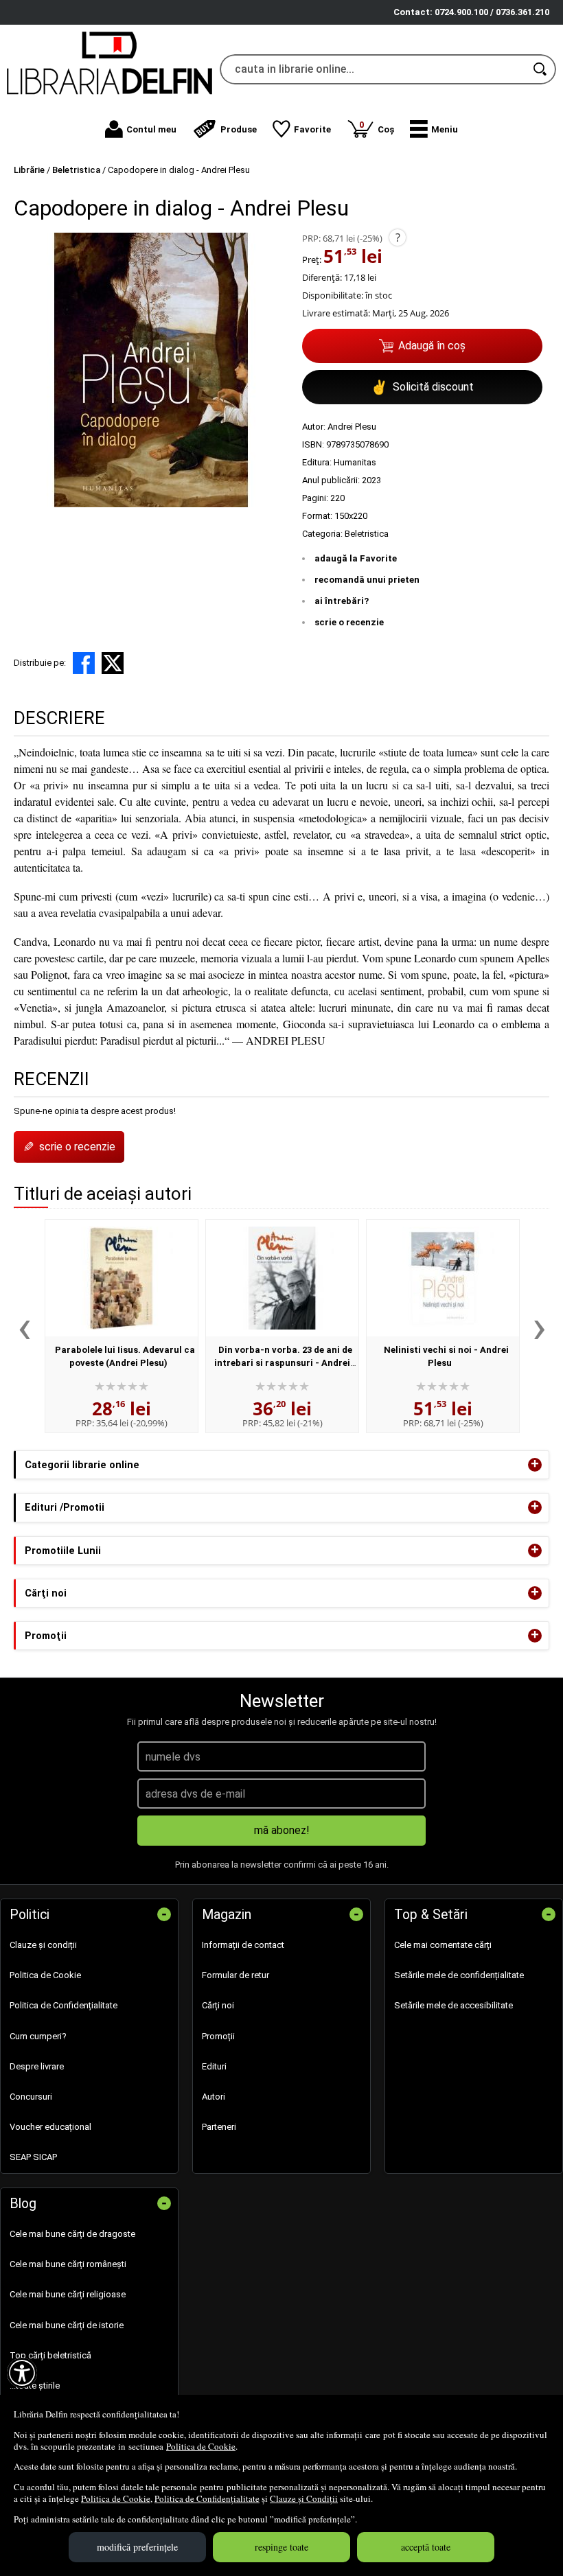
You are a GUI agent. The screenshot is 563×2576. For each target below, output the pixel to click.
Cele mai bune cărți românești (68, 2264)
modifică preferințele (137, 2547)
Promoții (218, 2036)
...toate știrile (35, 2386)
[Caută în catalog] (541, 69)
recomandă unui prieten (367, 580)
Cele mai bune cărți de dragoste (72, 2234)
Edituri (214, 2066)
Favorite (312, 129)
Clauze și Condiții (304, 2498)
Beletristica (367, 534)
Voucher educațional (50, 2127)
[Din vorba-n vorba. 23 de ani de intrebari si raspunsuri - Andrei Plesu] (282, 1278)
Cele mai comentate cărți (443, 1945)
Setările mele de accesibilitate (453, 2005)
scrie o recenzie (349, 622)
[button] (434, 129)
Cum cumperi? (38, 2036)
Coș (377, 127)
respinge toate (281, 2547)
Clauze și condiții (43, 1945)
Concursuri (31, 2097)
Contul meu (151, 129)
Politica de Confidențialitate (207, 2498)
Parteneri (219, 2127)
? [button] (398, 237)
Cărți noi (218, 2005)
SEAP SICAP (33, 2157)
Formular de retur (235, 1975)
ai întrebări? (342, 601)
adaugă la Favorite (356, 558)
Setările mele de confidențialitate (459, 1975)
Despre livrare (37, 2066)
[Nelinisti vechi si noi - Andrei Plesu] (443, 1278)
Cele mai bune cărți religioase (68, 2294)
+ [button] (535, 1465)
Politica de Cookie (201, 2446)
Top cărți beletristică (50, 2355)
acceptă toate (426, 2547)
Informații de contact (243, 1945)
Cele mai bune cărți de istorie (67, 2325)
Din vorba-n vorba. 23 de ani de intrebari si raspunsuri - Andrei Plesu (283, 1363)
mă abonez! (282, 1830)
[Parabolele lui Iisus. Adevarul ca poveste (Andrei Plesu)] (122, 1278)
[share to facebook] (84, 663)
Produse (239, 129)
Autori (214, 2097)
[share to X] (113, 663)
